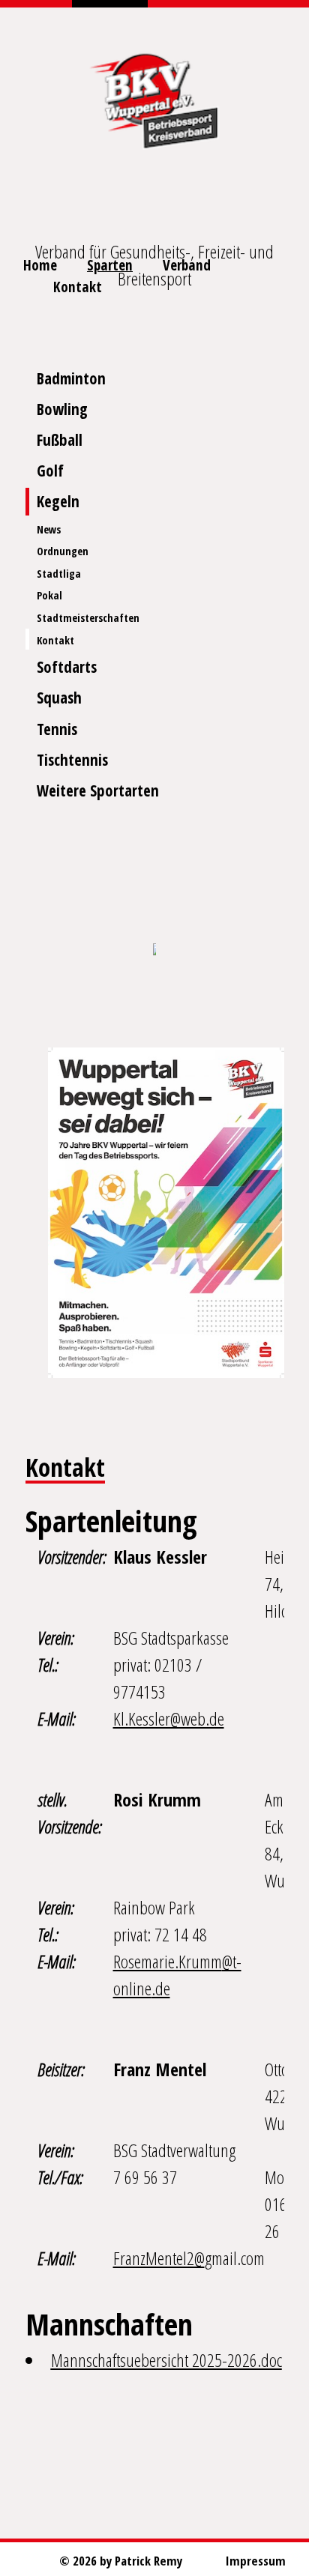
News (49, 529)
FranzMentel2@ (159, 2258)
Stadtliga (59, 574)
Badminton (71, 378)
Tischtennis (72, 760)
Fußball (60, 440)
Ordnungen (63, 551)
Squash (59, 698)
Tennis (57, 729)
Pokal (49, 595)
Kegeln (58, 501)
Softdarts (67, 667)
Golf (50, 471)
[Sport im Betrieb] (154, 950)
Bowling (62, 409)
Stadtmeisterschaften (88, 618)
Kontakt (55, 640)
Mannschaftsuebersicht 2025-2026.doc (166, 2360)
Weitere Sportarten (98, 790)
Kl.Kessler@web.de (169, 1718)
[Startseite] (154, 97)
